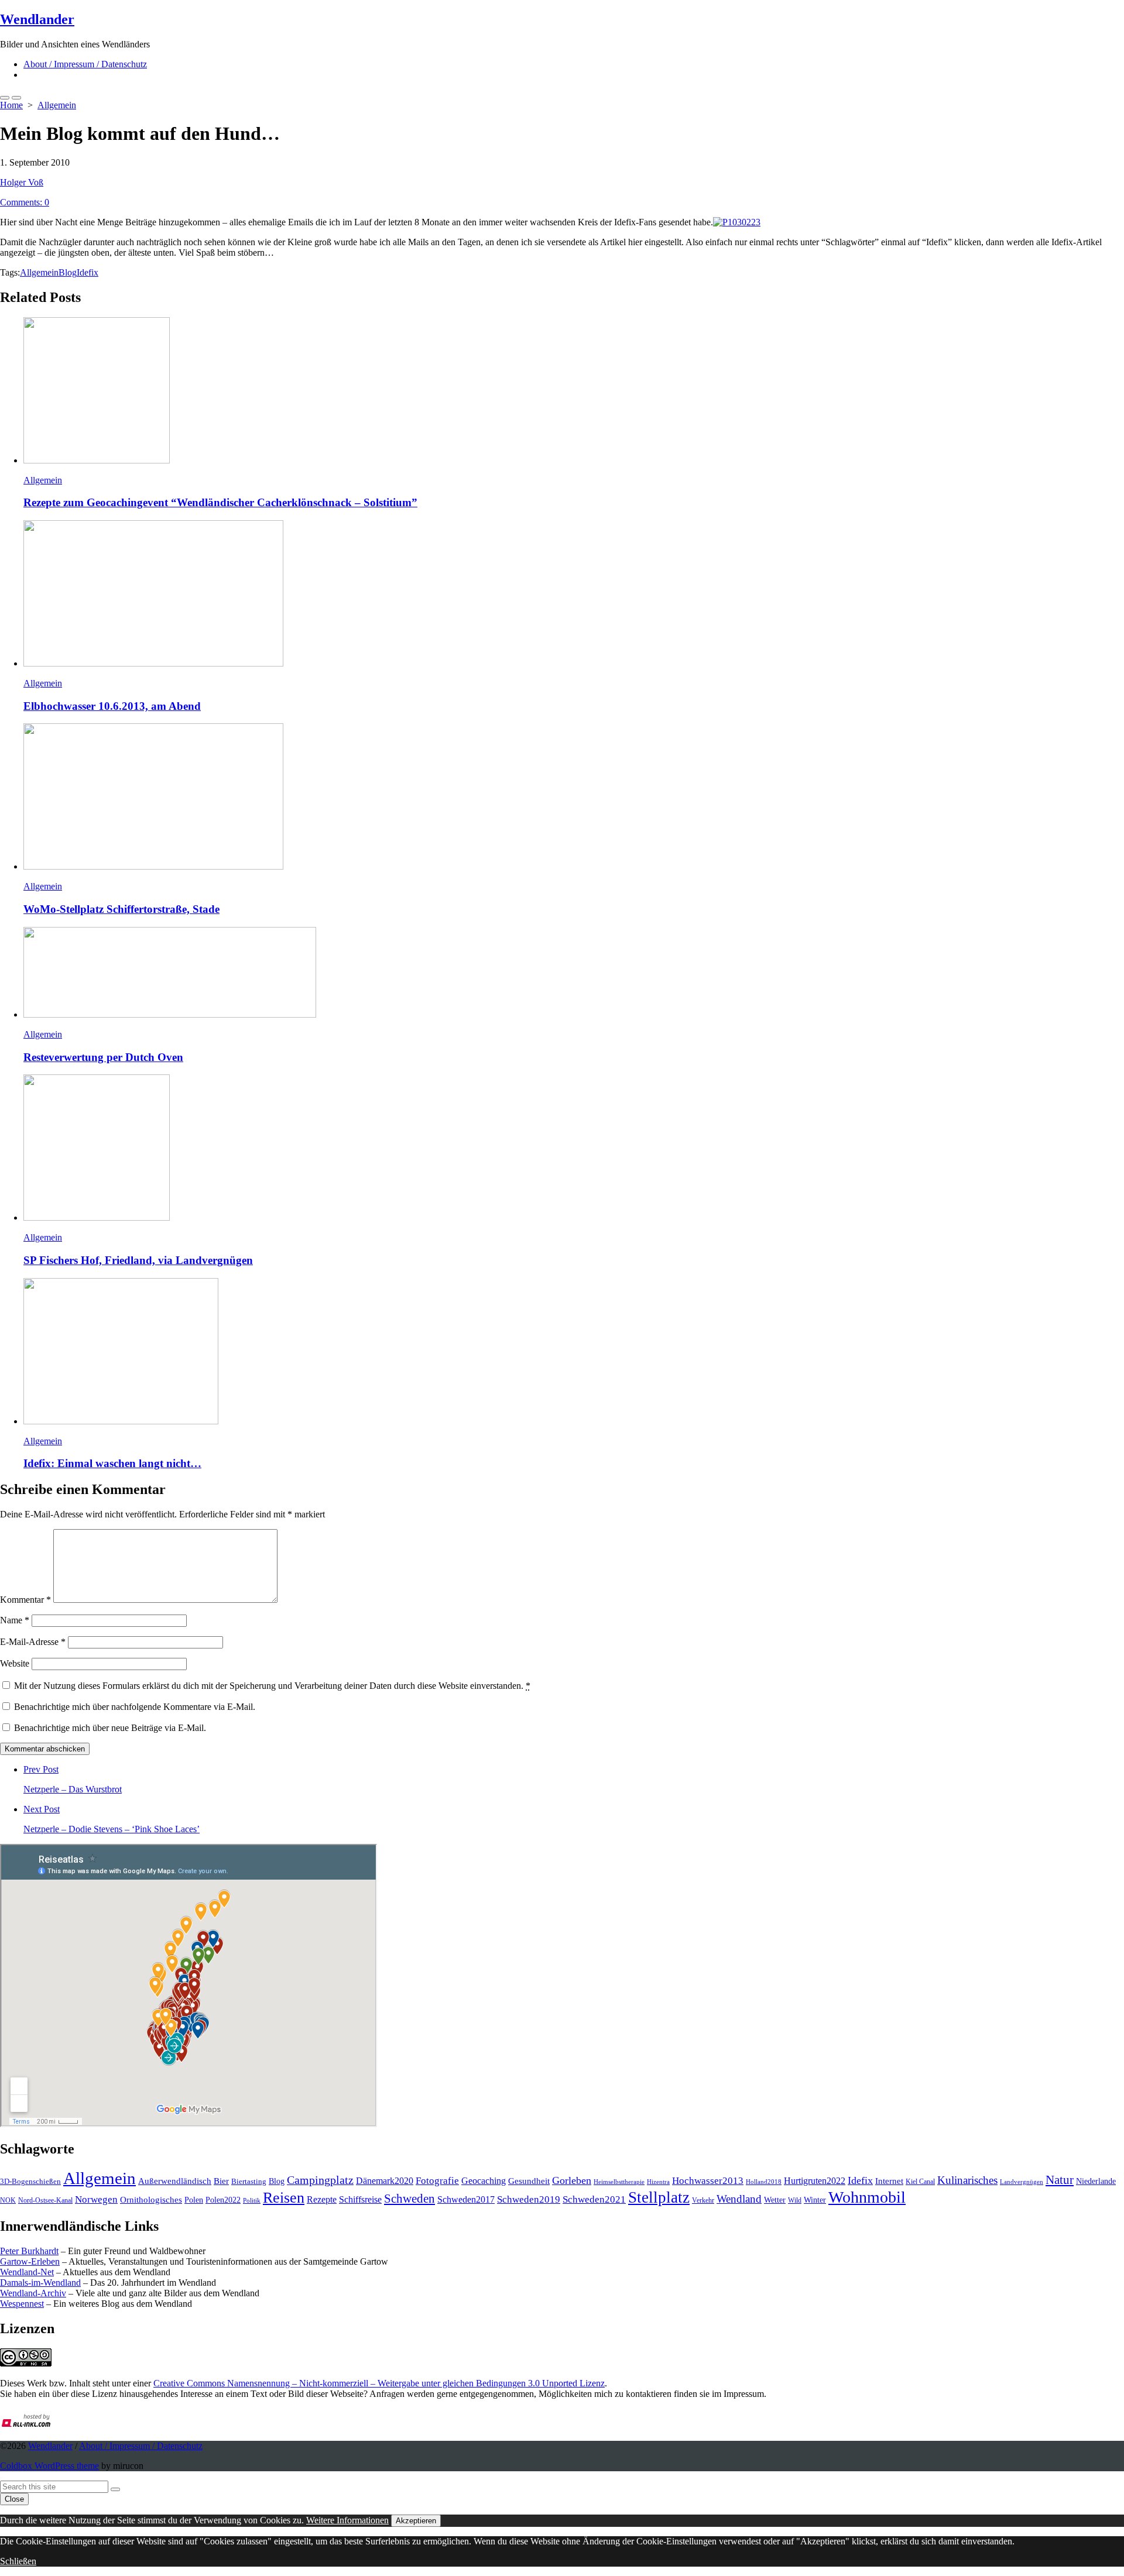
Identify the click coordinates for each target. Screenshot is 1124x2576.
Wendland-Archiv (33, 2293)
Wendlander (50, 2446)
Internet (889, 2181)
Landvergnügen (1022, 2182)
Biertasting (249, 2181)
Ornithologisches (151, 2199)
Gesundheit (529, 2181)
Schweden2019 (529, 2199)
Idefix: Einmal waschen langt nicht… (112, 1463)
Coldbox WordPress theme (49, 2466)
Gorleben (572, 2180)
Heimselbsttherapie (619, 2182)
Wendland (739, 2199)
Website (15, 1663)
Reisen (284, 2198)
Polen (194, 2200)
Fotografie (437, 2181)
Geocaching (484, 2181)
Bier (221, 2181)
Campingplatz (320, 2180)
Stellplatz (659, 2197)
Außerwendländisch (175, 2181)
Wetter (775, 2200)
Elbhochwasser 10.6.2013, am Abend (112, 706)
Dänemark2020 (385, 2181)
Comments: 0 (25, 202)
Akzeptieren (416, 2521)
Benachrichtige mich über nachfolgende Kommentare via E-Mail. (135, 1707)
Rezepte (322, 2199)
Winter (815, 2200)
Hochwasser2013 (708, 2181)
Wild (795, 2200)
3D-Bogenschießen (30, 2182)
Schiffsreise (360, 2199)
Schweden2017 (466, 2199)
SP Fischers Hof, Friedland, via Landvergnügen (138, 1260)
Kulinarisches (967, 2180)
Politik (252, 2200)
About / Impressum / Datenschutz (85, 64)
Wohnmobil (867, 2197)
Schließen (18, 2561)
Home (11, 105)
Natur (1060, 2180)
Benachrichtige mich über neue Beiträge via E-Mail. (110, 1728)
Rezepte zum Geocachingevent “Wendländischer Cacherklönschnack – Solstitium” (220, 502)
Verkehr (703, 2200)
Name (15, 1620)
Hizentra (658, 2182)
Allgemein (57, 105)
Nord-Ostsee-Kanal (45, 2200)
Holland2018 (764, 2182)
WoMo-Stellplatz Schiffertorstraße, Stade (121, 909)
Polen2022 (223, 2200)
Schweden (409, 2199)
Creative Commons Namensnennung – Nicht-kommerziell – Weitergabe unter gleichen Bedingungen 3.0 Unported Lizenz (379, 2383)
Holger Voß (22, 182)
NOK (8, 2200)
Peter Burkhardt (29, 2251)
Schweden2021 (594, 2199)
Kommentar (25, 1600)
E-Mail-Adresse (33, 1642)
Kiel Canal (920, 2182)
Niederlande (1096, 2181)
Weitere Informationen (347, 2520)
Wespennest (22, 2304)
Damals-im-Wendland (40, 2283)
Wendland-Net (27, 2272)
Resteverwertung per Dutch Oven (103, 1057)
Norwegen (96, 2199)
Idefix (88, 272)
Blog (68, 272)
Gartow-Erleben (30, 2261)
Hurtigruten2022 (815, 2181)
